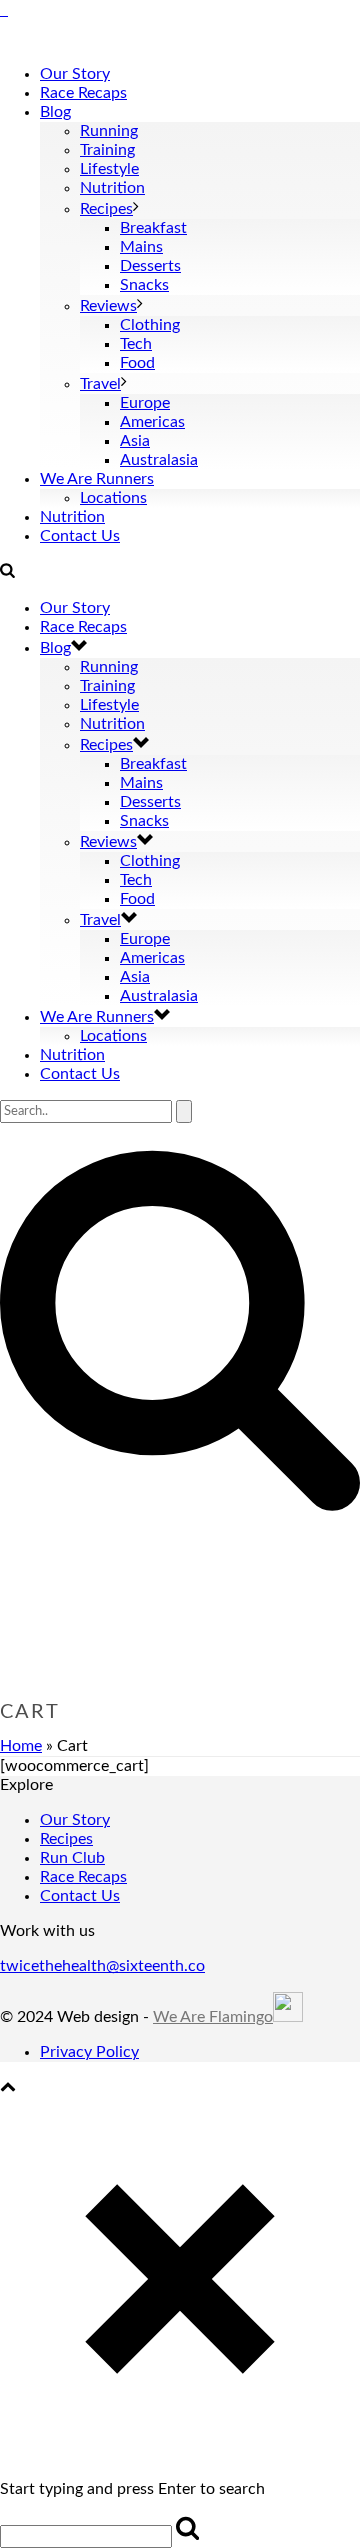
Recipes (106, 209)
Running (109, 131)
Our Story (75, 74)
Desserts (150, 266)
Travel (100, 384)
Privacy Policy (89, 2052)
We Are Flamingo (213, 2017)
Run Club (72, 1858)
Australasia (159, 460)
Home (21, 1746)
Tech (136, 344)
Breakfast (153, 228)
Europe (145, 403)
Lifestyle (109, 169)
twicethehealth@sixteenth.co (102, 1966)
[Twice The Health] (4, 10)
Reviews (108, 306)
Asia (135, 441)
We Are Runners (97, 479)
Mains (141, 247)
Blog (55, 112)
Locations (113, 498)
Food (137, 363)
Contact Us (80, 536)
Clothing (150, 325)
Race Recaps (83, 93)
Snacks (144, 285)
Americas (152, 422)
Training (107, 150)
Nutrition (112, 188)
